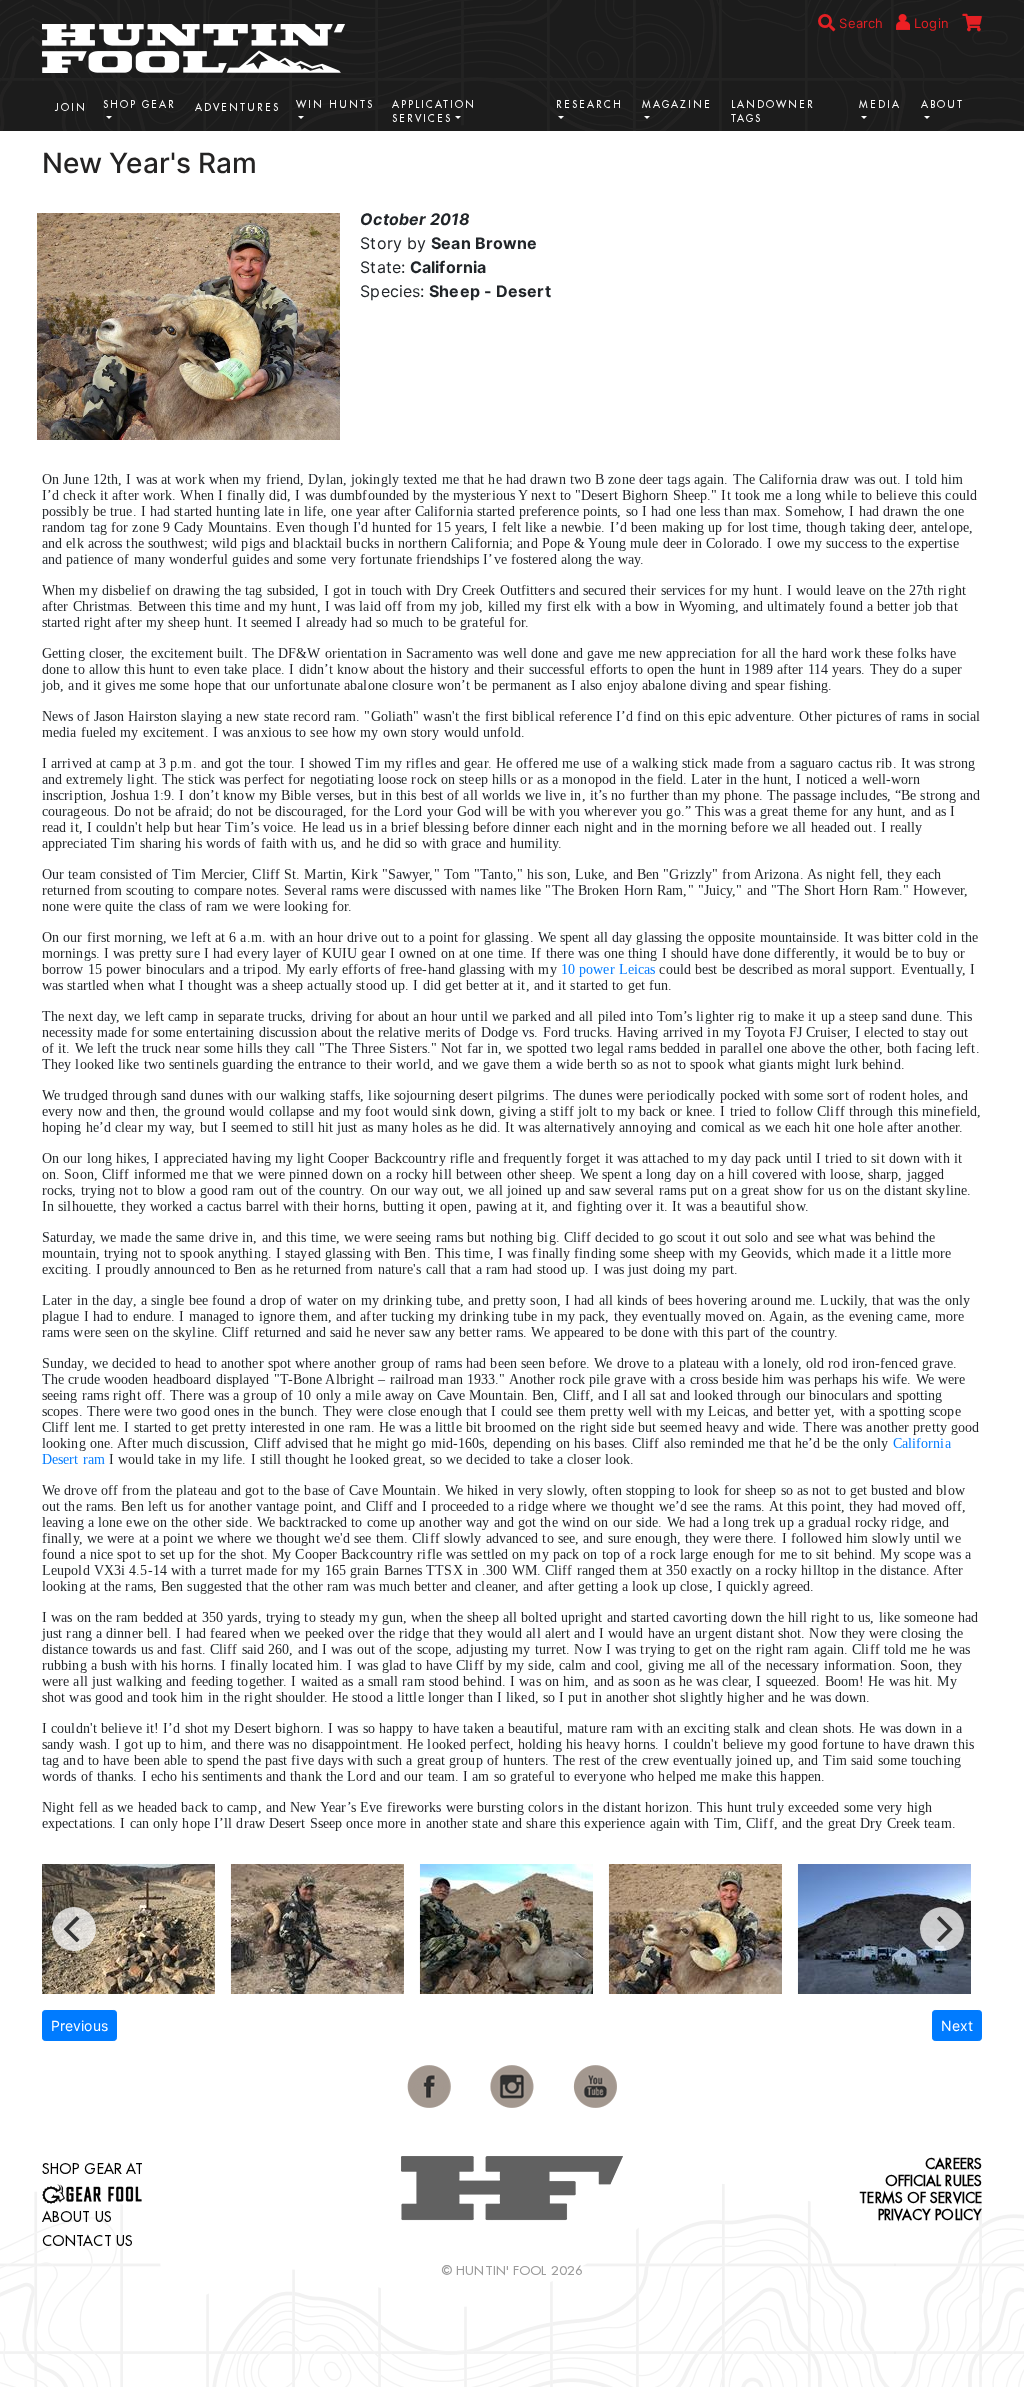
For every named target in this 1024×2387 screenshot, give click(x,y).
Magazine (677, 104)
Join (71, 107)
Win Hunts (335, 104)
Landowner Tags (773, 111)
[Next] (942, 1929)
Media (880, 104)
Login (929, 23)
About (942, 104)
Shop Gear (139, 104)
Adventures (237, 107)
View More (922, 160)
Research (589, 104)
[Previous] (74, 1929)
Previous (79, 2025)
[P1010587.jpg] (703, 1929)
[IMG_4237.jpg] (136, 1929)
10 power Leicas (608, 969)
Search (859, 23)
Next (957, 2025)
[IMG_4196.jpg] (892, 1929)
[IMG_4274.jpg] (325, 1929)
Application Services (434, 111)
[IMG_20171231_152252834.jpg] (514, 1929)
